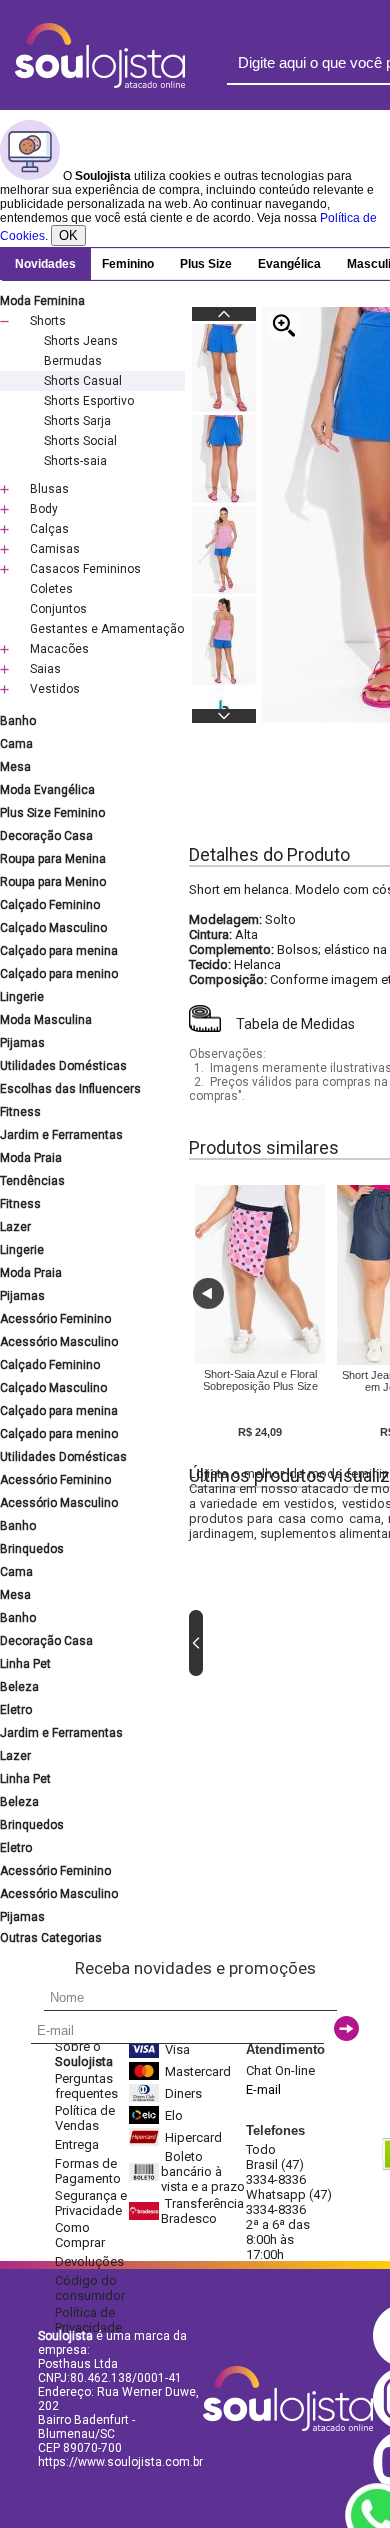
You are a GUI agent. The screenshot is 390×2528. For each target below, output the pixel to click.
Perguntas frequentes (86, 2086)
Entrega (77, 2144)
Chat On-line (280, 2070)
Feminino (128, 264)
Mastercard (198, 2071)
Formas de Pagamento (88, 2171)
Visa (177, 2049)
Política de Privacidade (88, 2320)
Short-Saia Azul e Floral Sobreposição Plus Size (260, 1380)
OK (68, 235)
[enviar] (346, 2028)
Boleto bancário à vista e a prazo (203, 2171)
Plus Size (206, 264)
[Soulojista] (100, 84)
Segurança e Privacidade (91, 2203)
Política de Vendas (85, 2118)
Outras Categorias (51, 1938)
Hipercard (193, 2137)
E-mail (263, 2089)
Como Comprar (80, 2235)
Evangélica (289, 264)
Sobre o (84, 2054)
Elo (174, 2115)
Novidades (45, 264)
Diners (183, 2093)
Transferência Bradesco (202, 2211)
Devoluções (89, 2261)
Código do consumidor (90, 2288)
